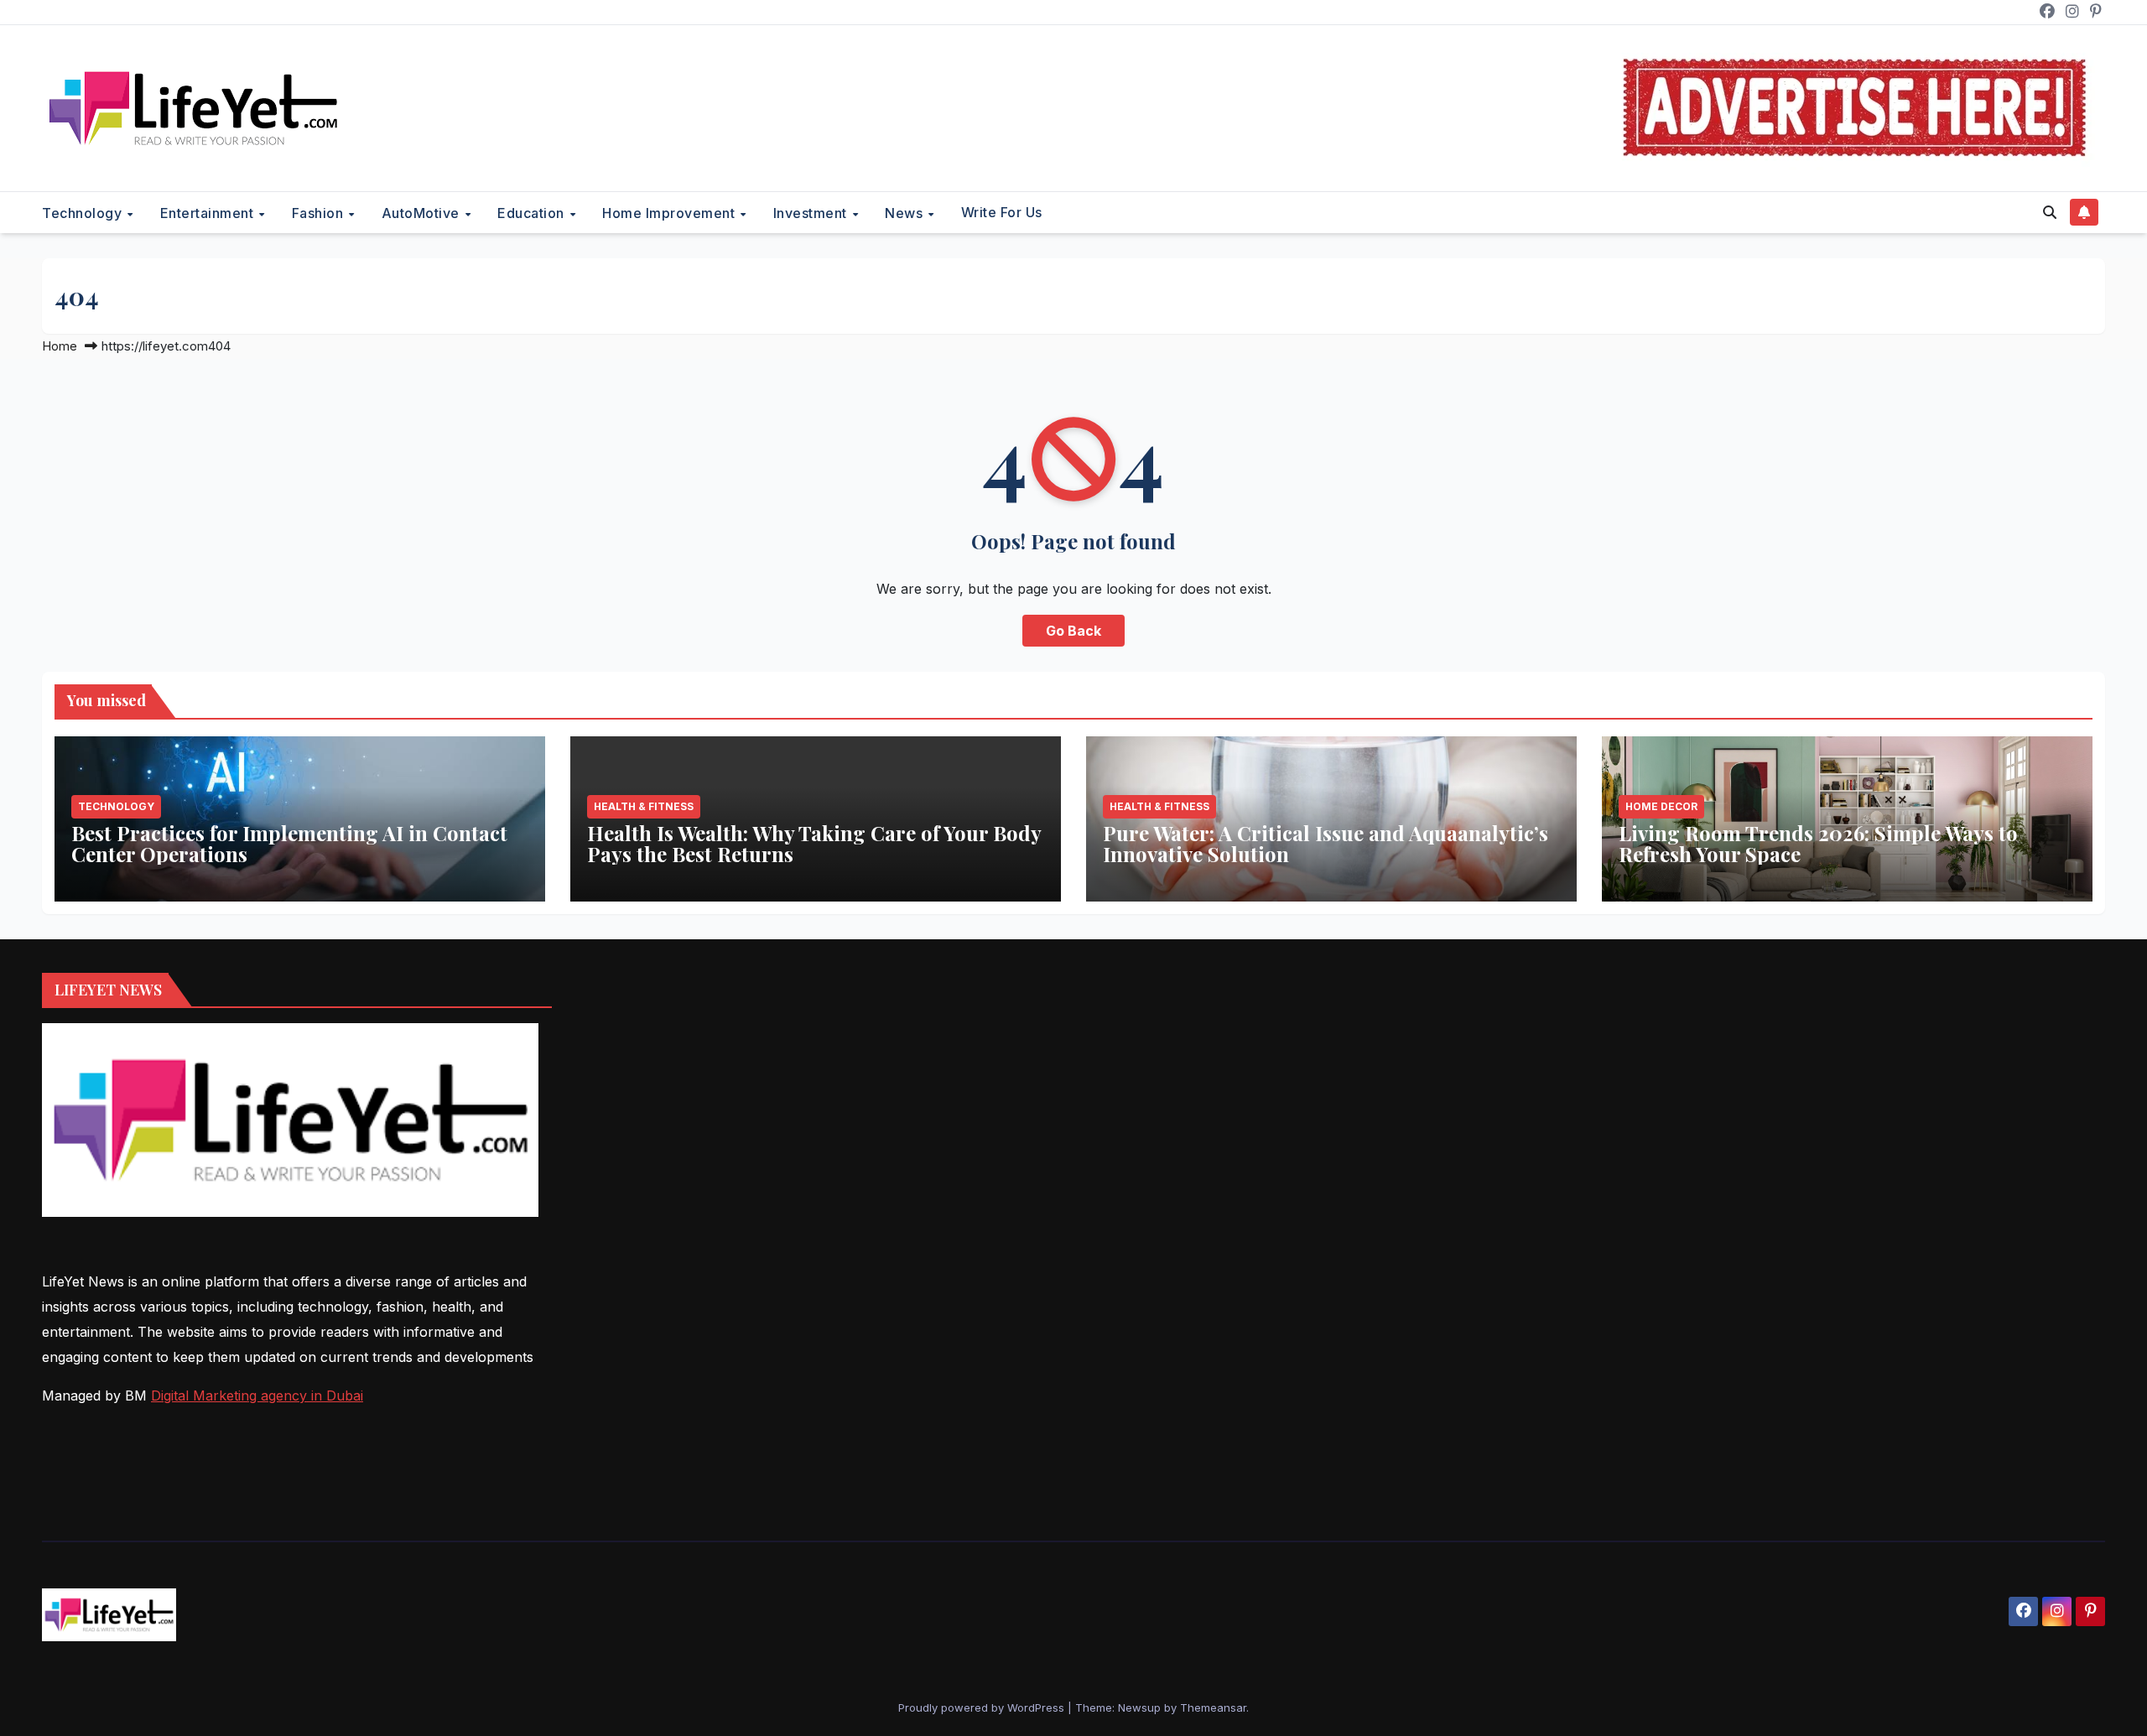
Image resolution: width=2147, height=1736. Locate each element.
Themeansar (1213, 1707)
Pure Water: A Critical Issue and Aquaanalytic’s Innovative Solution (1326, 843)
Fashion (320, 213)
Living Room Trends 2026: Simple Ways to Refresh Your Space (1818, 843)
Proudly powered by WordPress (983, 1707)
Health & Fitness (644, 806)
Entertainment (209, 213)
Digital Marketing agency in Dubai (257, 1396)
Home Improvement (671, 213)
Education (533, 213)
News (906, 213)
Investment (812, 213)
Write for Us (1002, 212)
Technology (84, 213)
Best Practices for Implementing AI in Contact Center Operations (289, 843)
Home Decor (1661, 806)
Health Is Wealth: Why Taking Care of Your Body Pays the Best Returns (814, 843)
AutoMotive (423, 213)
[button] (2050, 212)
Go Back (1073, 631)
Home (60, 346)
